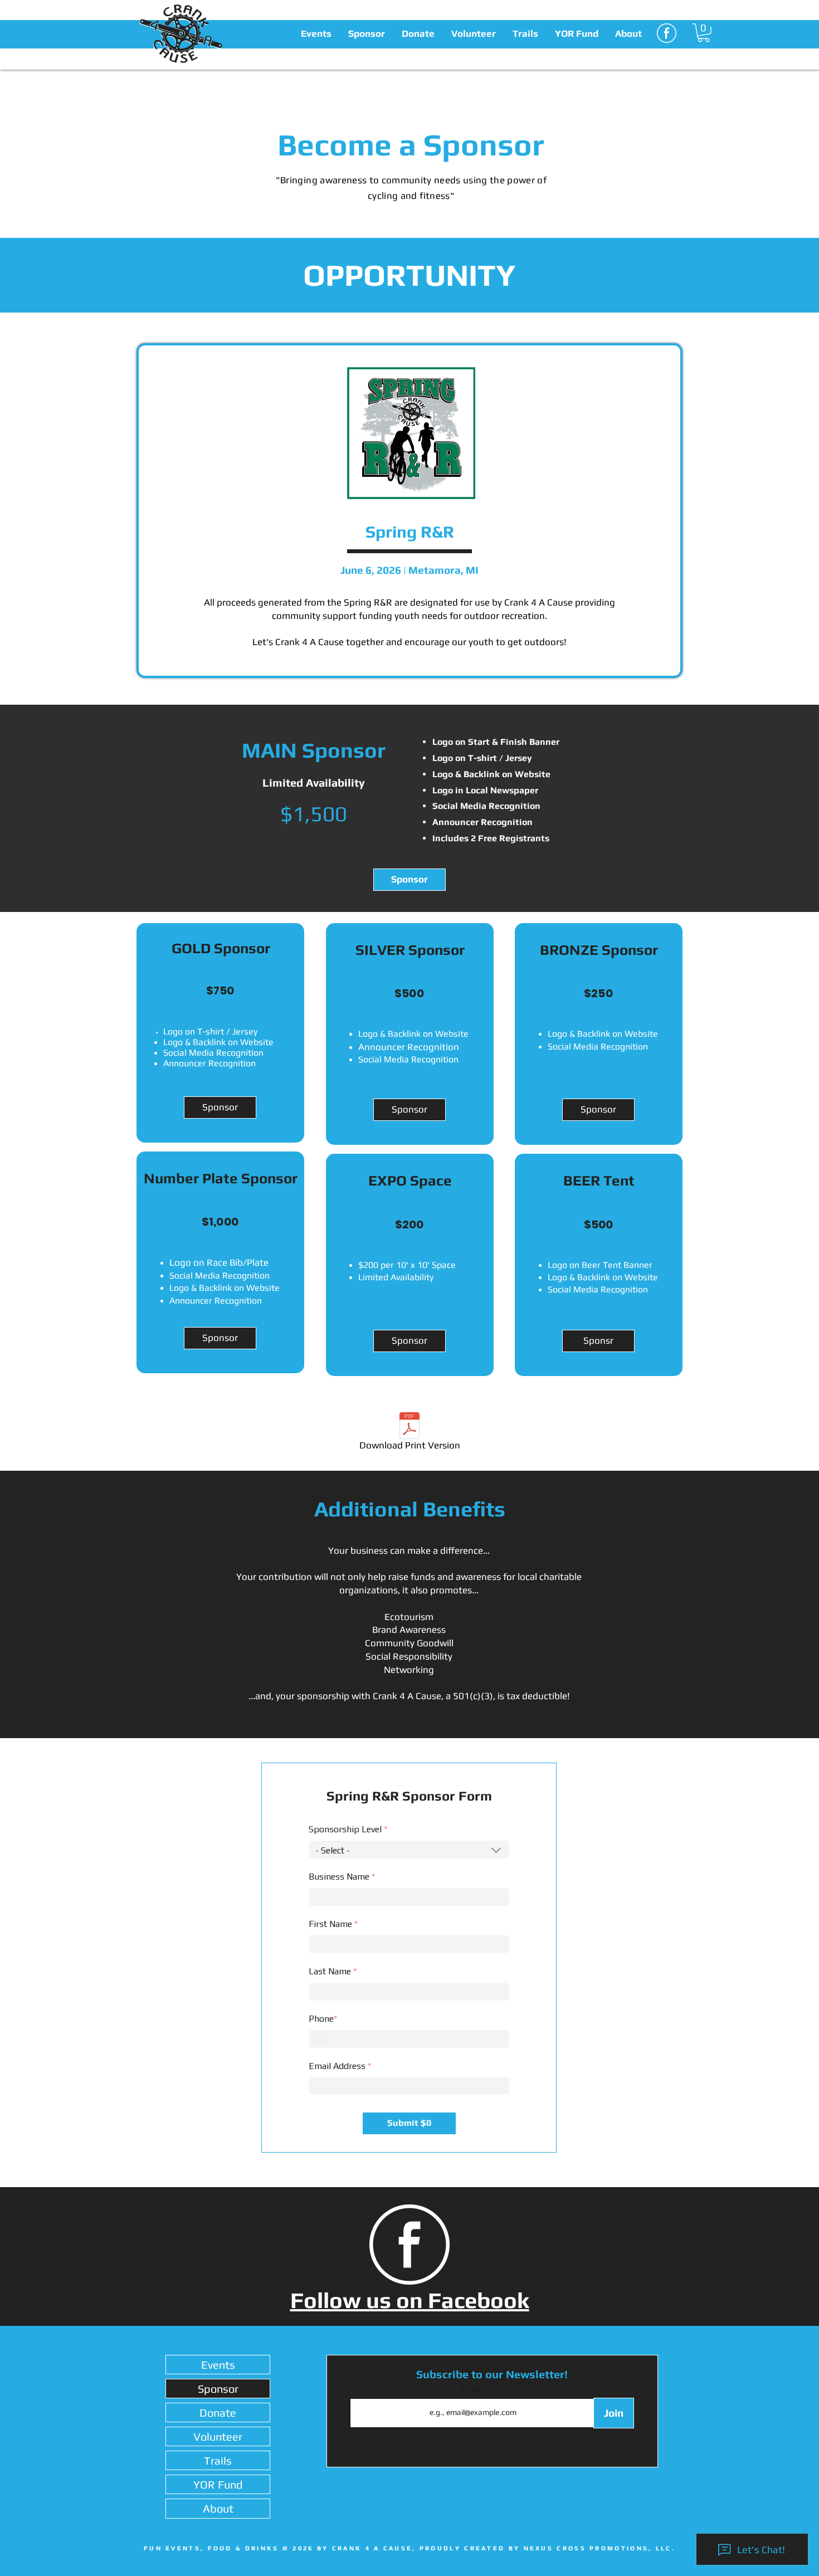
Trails (218, 2460)
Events (218, 2365)
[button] (316, 33)
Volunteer (218, 2436)
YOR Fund (218, 2484)
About (218, 2508)
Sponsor (218, 2389)
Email (472, 2389)
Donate (218, 2412)
